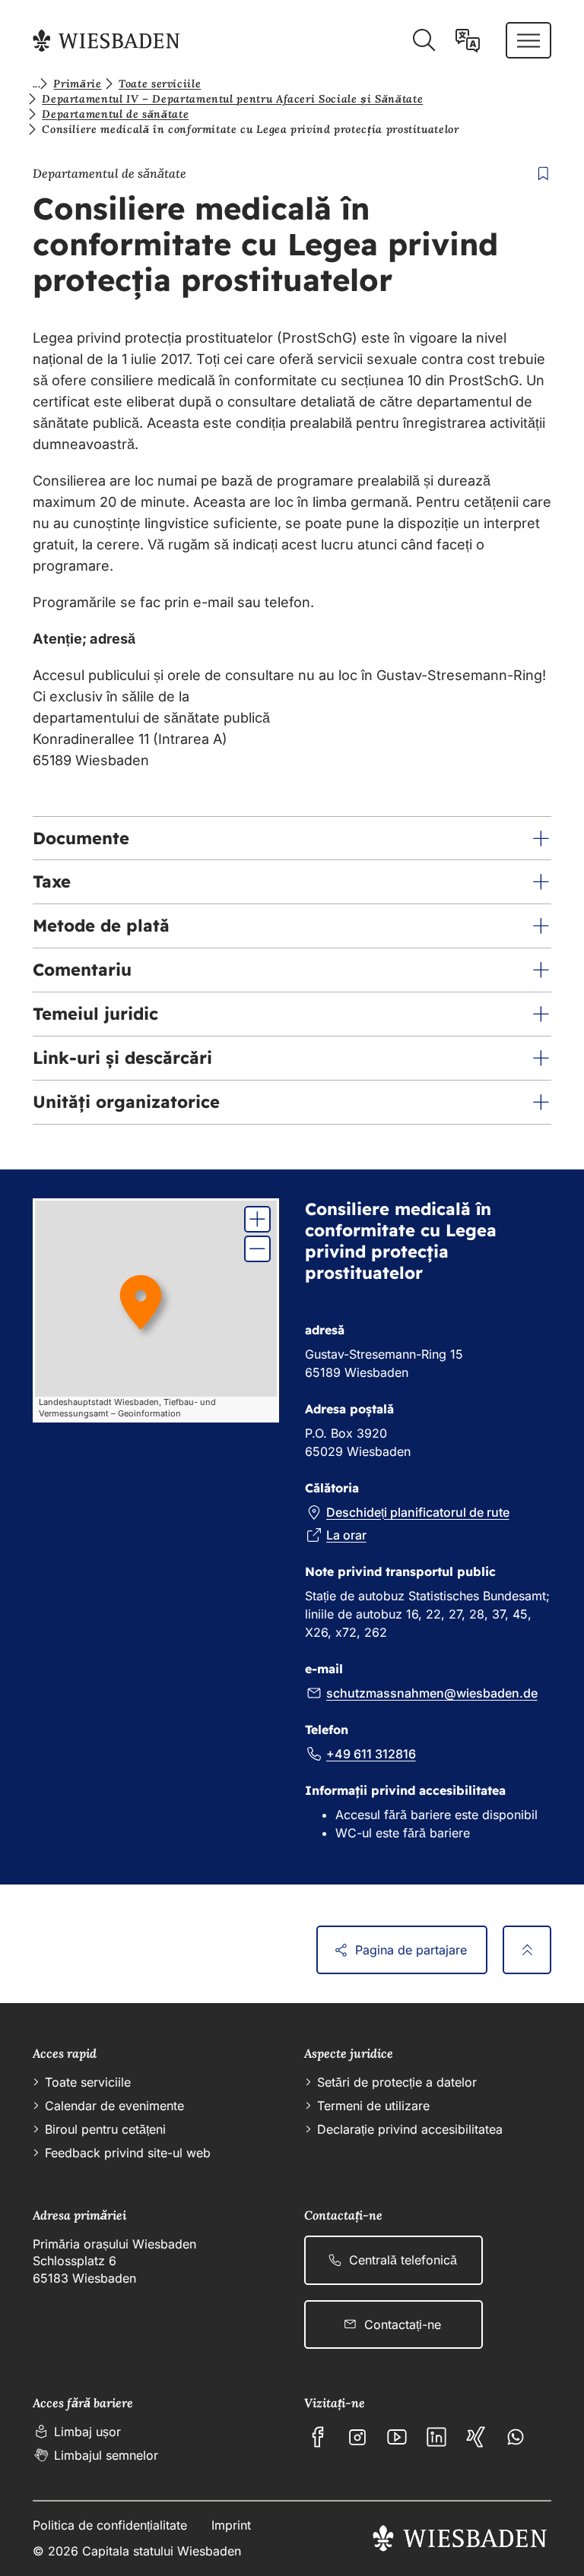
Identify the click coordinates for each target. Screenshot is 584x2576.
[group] (156, 1310)
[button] (292, 839)
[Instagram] (357, 2437)
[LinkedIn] (436, 2437)
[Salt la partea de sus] (527, 1950)
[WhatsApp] (516, 2437)
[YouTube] (397, 2437)
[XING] (476, 2437)
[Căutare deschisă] (424, 40)
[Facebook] (318, 2437)
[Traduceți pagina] (468, 40)
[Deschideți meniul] (528, 40)
